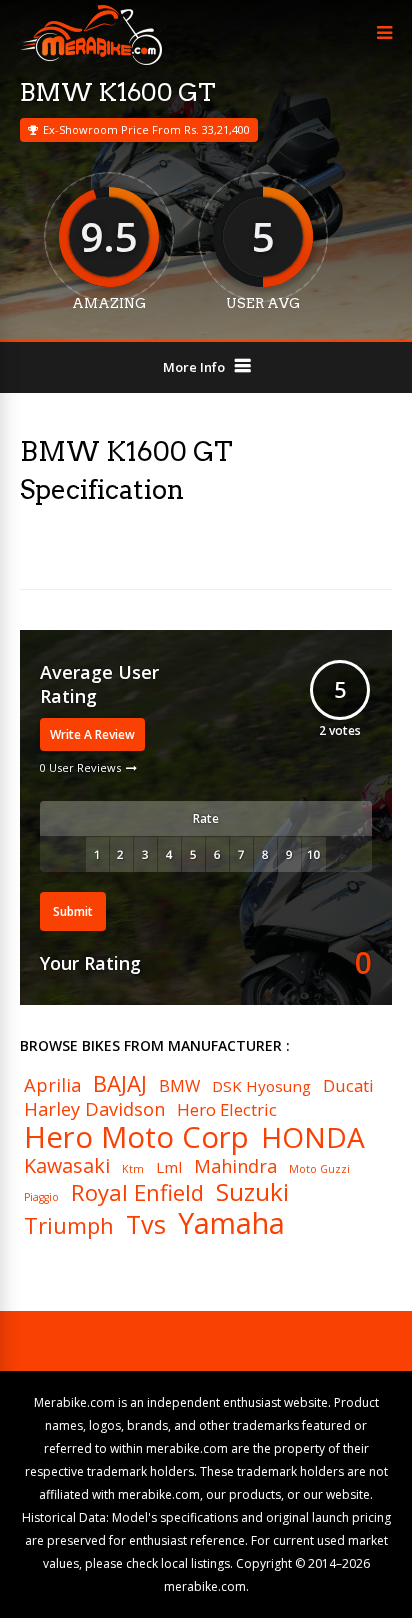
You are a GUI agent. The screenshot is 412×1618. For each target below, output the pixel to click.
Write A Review (92, 734)
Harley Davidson (94, 1109)
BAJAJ (120, 1083)
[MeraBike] (91, 60)
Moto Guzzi (319, 1169)
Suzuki (252, 1192)
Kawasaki (67, 1166)
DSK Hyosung (261, 1086)
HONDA (313, 1137)
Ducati (348, 1086)
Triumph (69, 1225)
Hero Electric (227, 1110)
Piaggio (41, 1197)
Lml (169, 1167)
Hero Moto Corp (136, 1137)
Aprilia (52, 1085)
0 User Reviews (80, 767)
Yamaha (231, 1223)
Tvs (146, 1224)
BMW (179, 1086)
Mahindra (235, 1166)
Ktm (133, 1169)
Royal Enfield (137, 1192)
